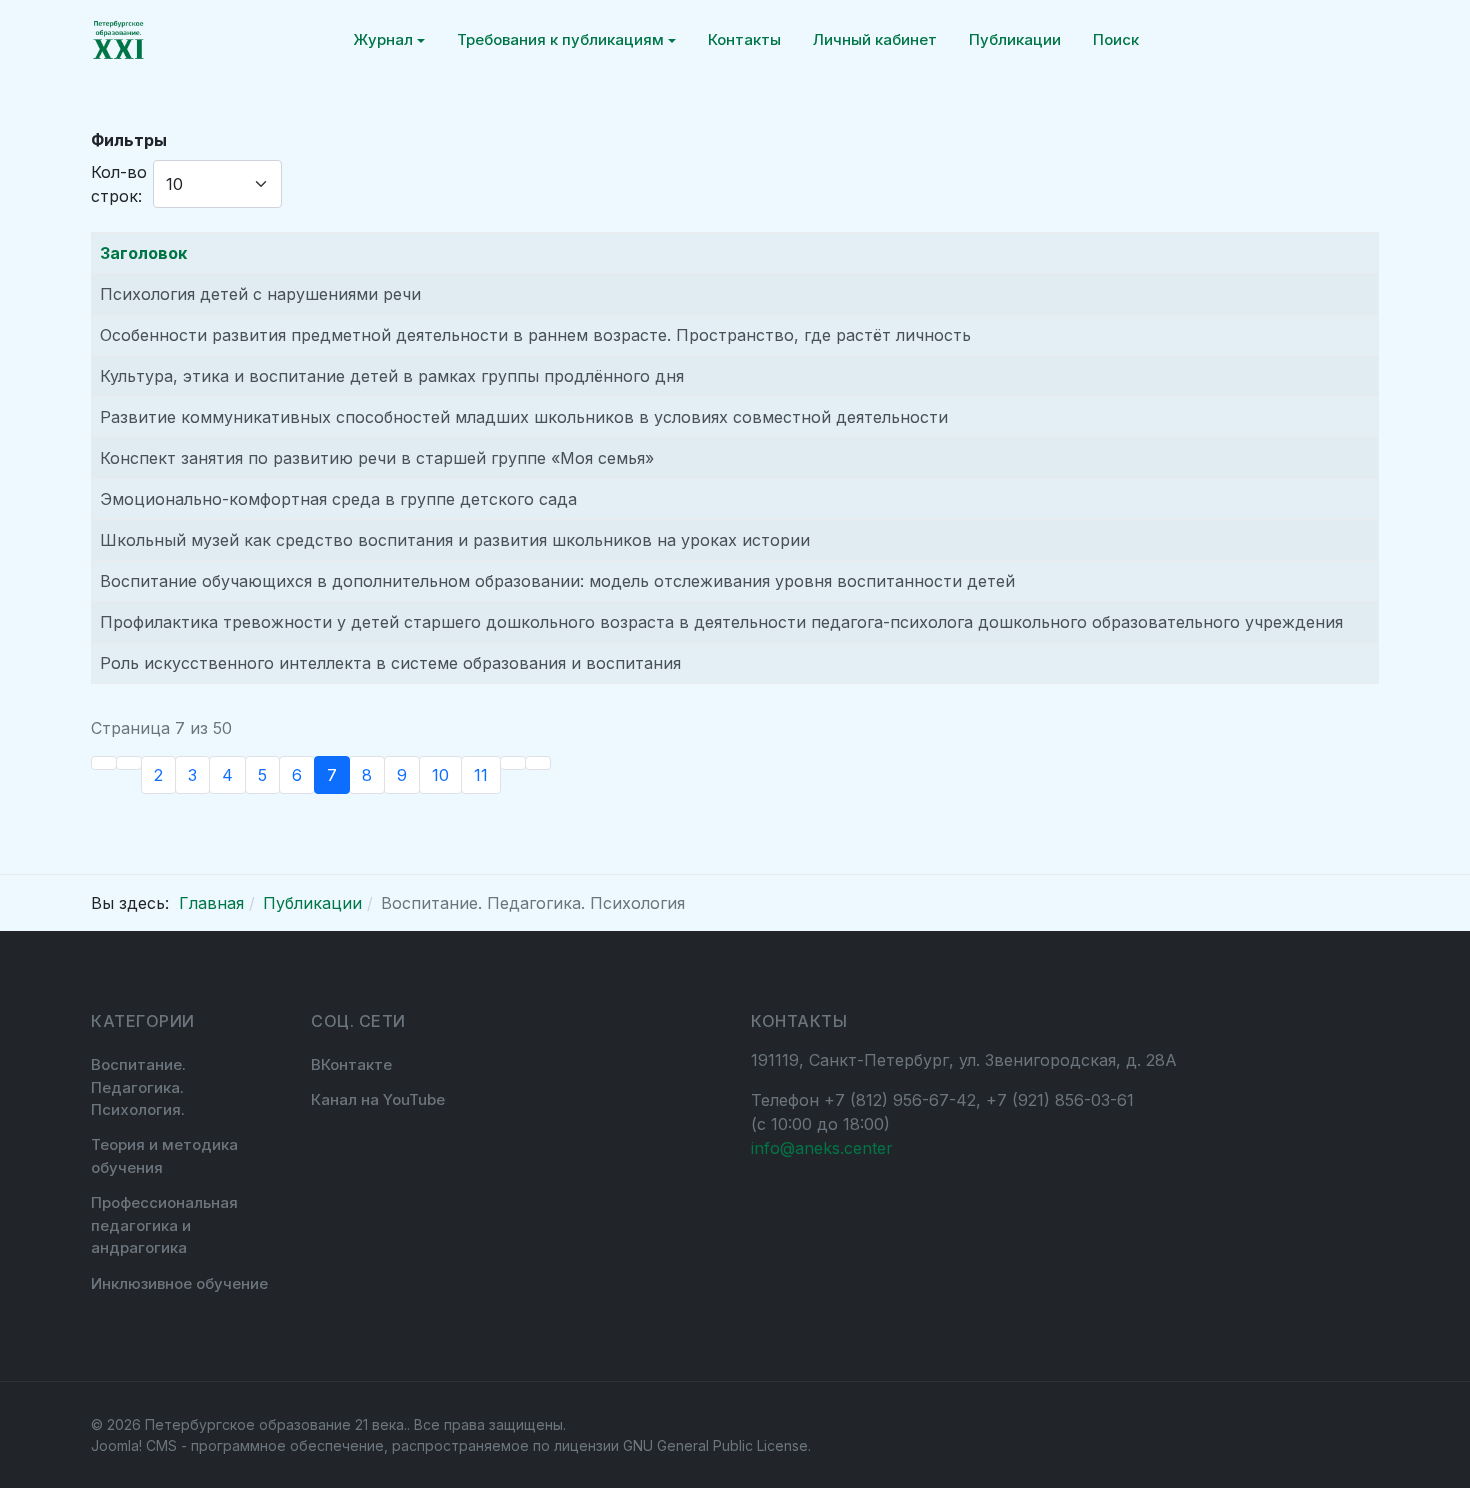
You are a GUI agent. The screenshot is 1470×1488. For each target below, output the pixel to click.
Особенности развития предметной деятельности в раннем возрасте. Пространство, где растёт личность (535, 335)
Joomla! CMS (134, 1445)
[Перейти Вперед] (513, 763)
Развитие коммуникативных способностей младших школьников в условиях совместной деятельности (524, 417)
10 (440, 775)
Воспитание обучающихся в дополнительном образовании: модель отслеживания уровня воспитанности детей (557, 581)
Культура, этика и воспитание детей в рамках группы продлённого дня (392, 376)
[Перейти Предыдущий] (129, 763)
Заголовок (143, 253)
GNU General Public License (715, 1445)
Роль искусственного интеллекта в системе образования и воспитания (390, 663)
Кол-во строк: (119, 184)
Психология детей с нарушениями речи (260, 294)
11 (481, 775)
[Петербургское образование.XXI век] (118, 40)
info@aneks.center (822, 1148)
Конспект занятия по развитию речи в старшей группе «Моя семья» (377, 458)
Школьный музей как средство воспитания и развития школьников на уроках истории (455, 540)
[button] (389, 40)
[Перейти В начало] (104, 763)
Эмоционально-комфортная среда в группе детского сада (338, 499)
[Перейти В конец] (538, 763)
